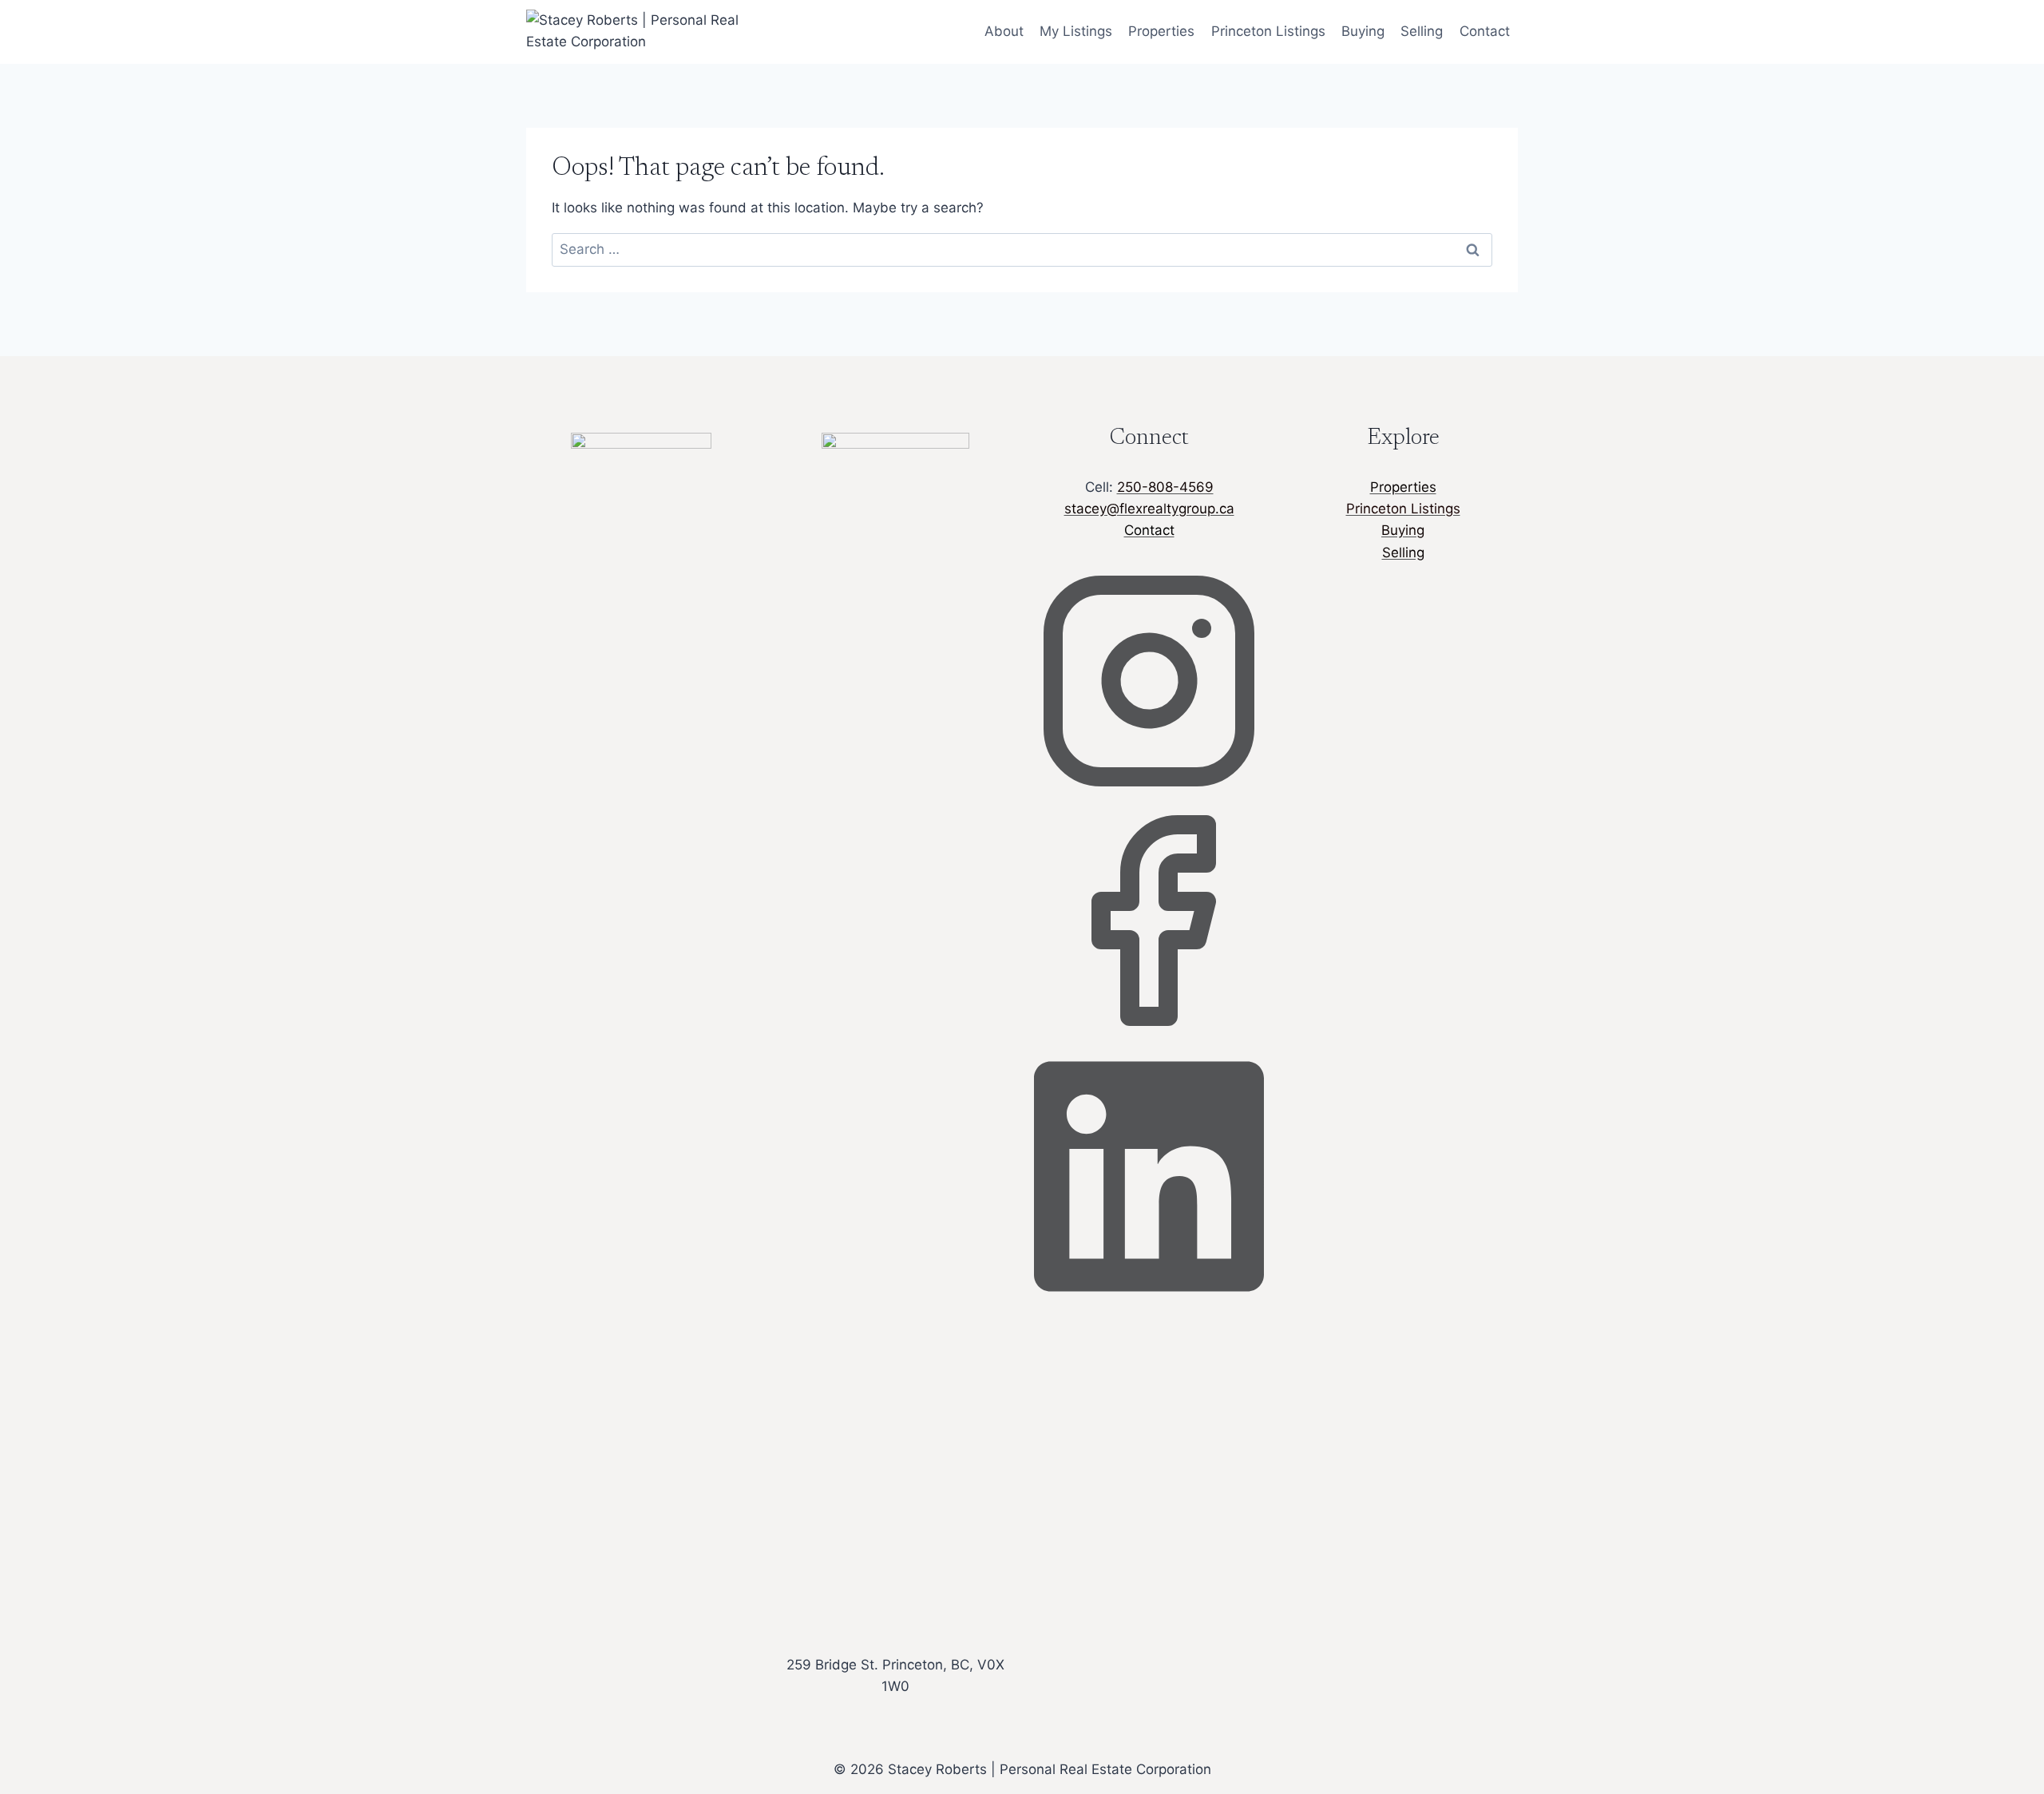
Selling (1422, 31)
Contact (1485, 31)
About (1004, 31)
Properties (1161, 31)
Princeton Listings (1268, 31)
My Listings (1076, 31)
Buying (1363, 31)
